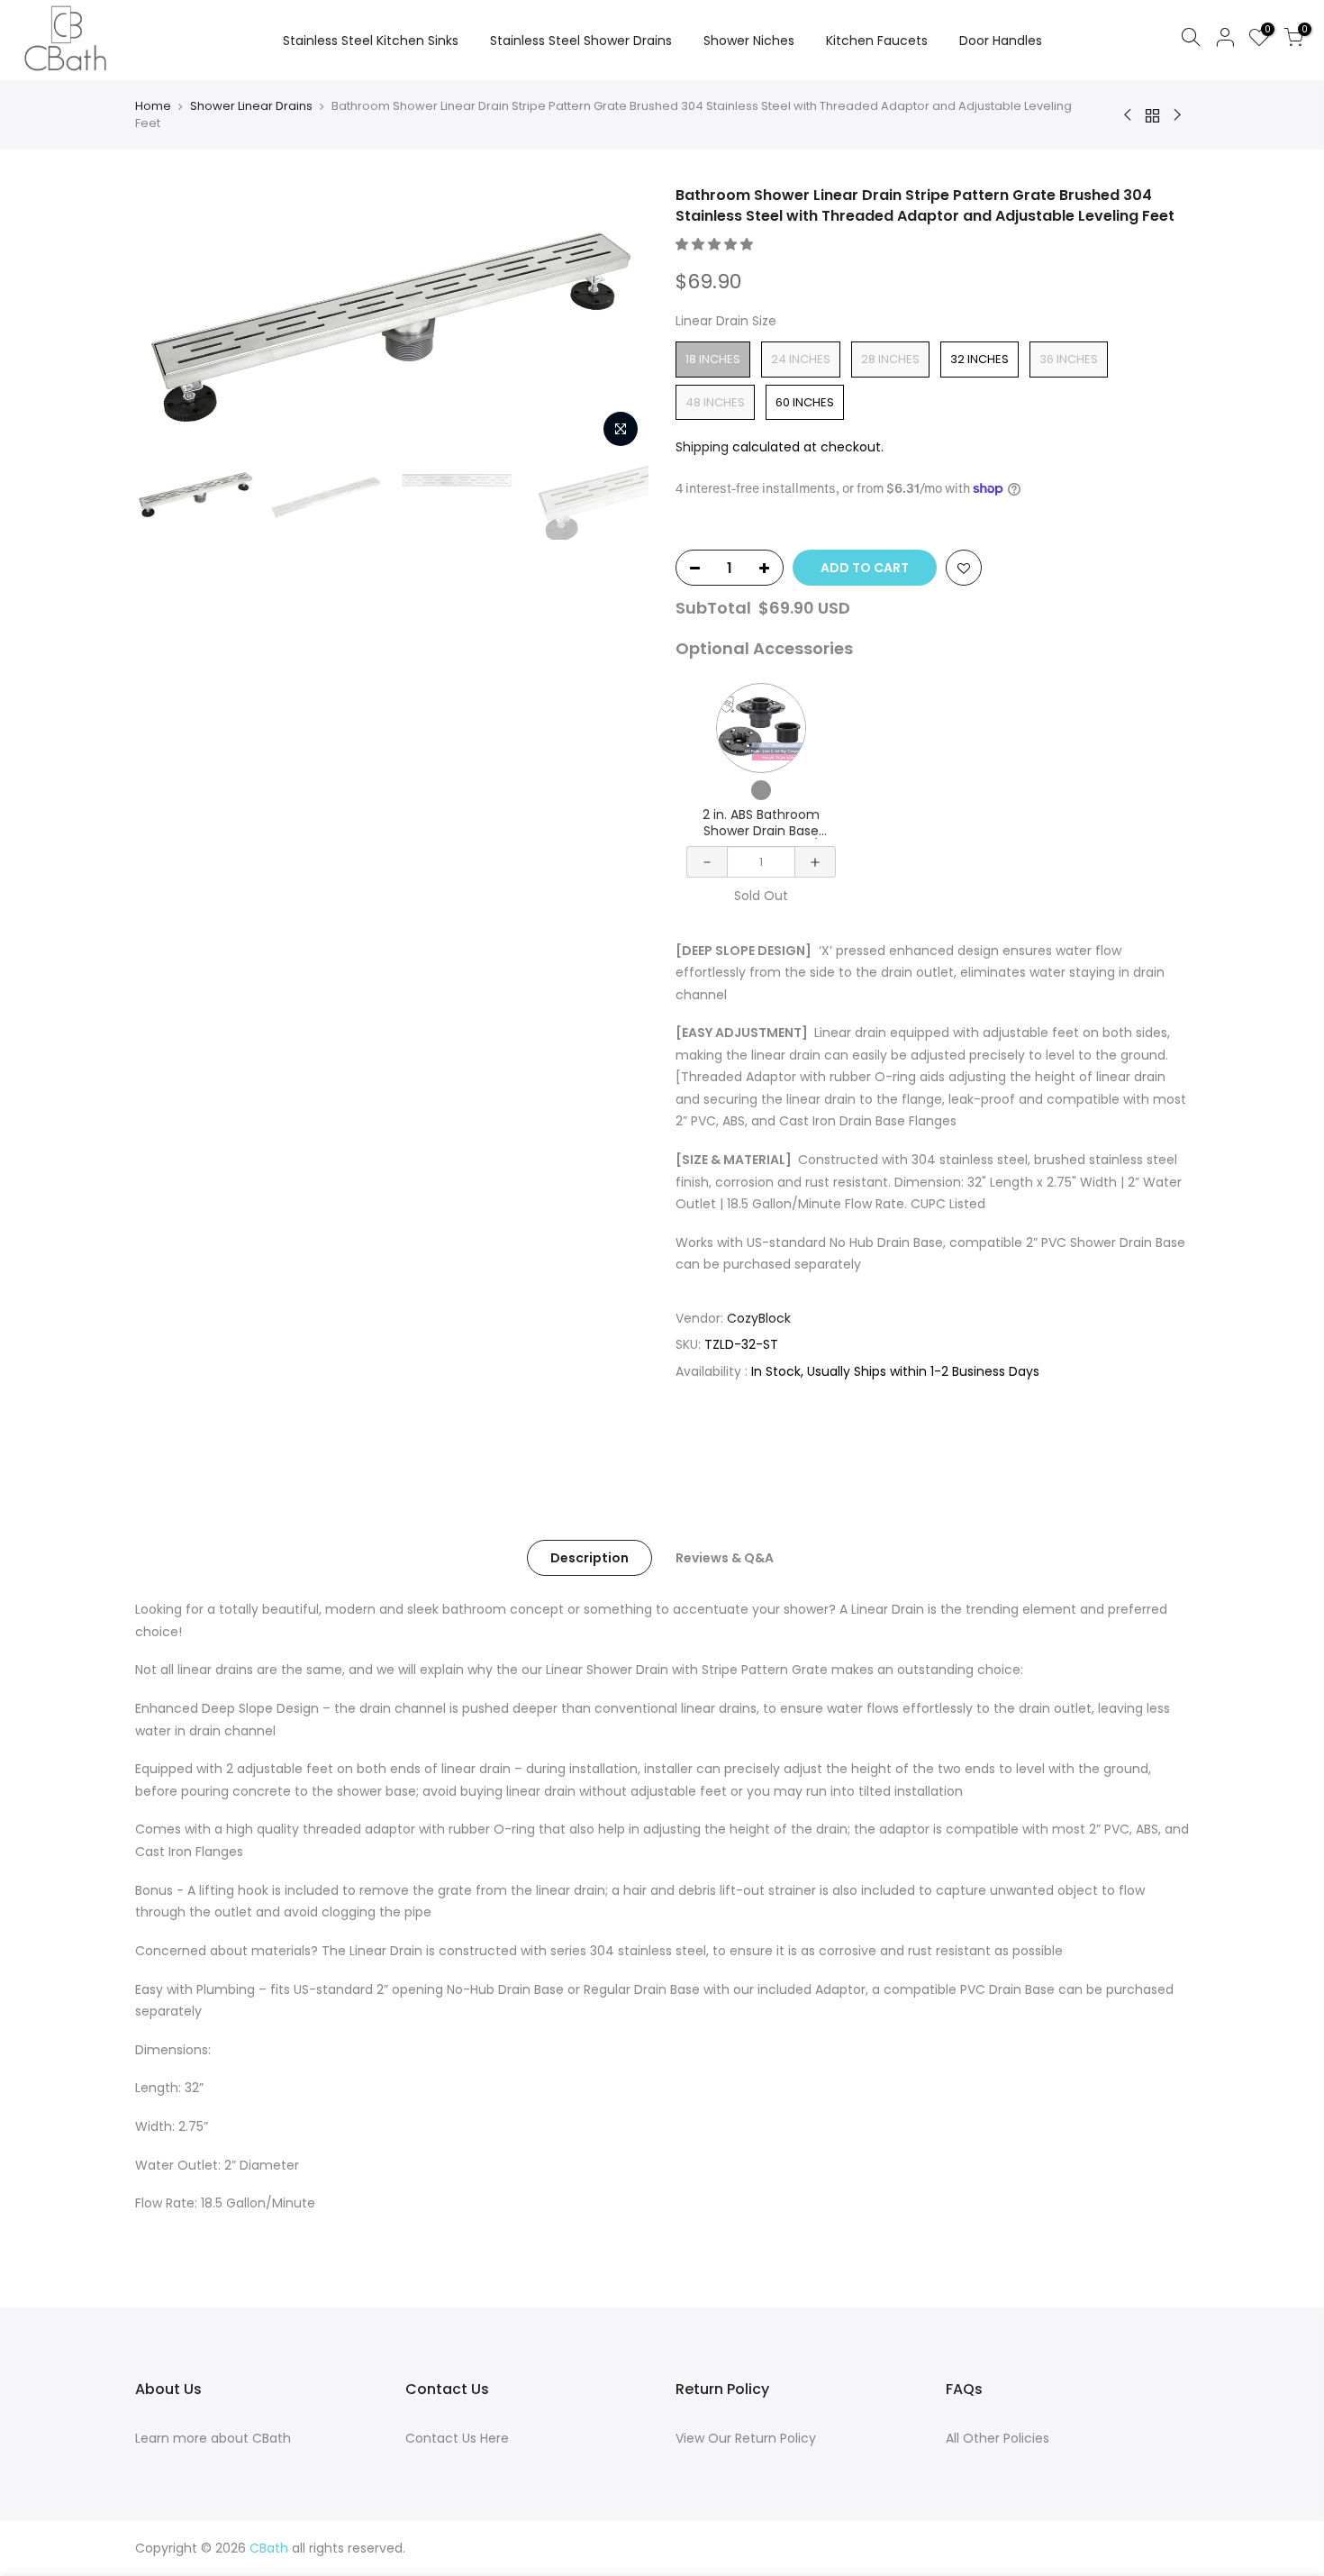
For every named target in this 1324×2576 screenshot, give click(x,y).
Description (589, 1558)
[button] (716, 244)
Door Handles (1001, 41)
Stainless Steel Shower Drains (581, 41)
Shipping (702, 447)
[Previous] (167, 321)
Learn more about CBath (213, 2438)
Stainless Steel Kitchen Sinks (371, 41)
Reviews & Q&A (725, 1558)
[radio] (713, 360)
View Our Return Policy (746, 2438)
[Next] (617, 321)
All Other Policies (998, 2438)
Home (153, 106)
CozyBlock (759, 1318)
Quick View (761, 728)
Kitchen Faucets (877, 41)
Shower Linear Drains (251, 106)
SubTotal (713, 608)
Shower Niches (749, 41)
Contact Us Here (457, 2438)
